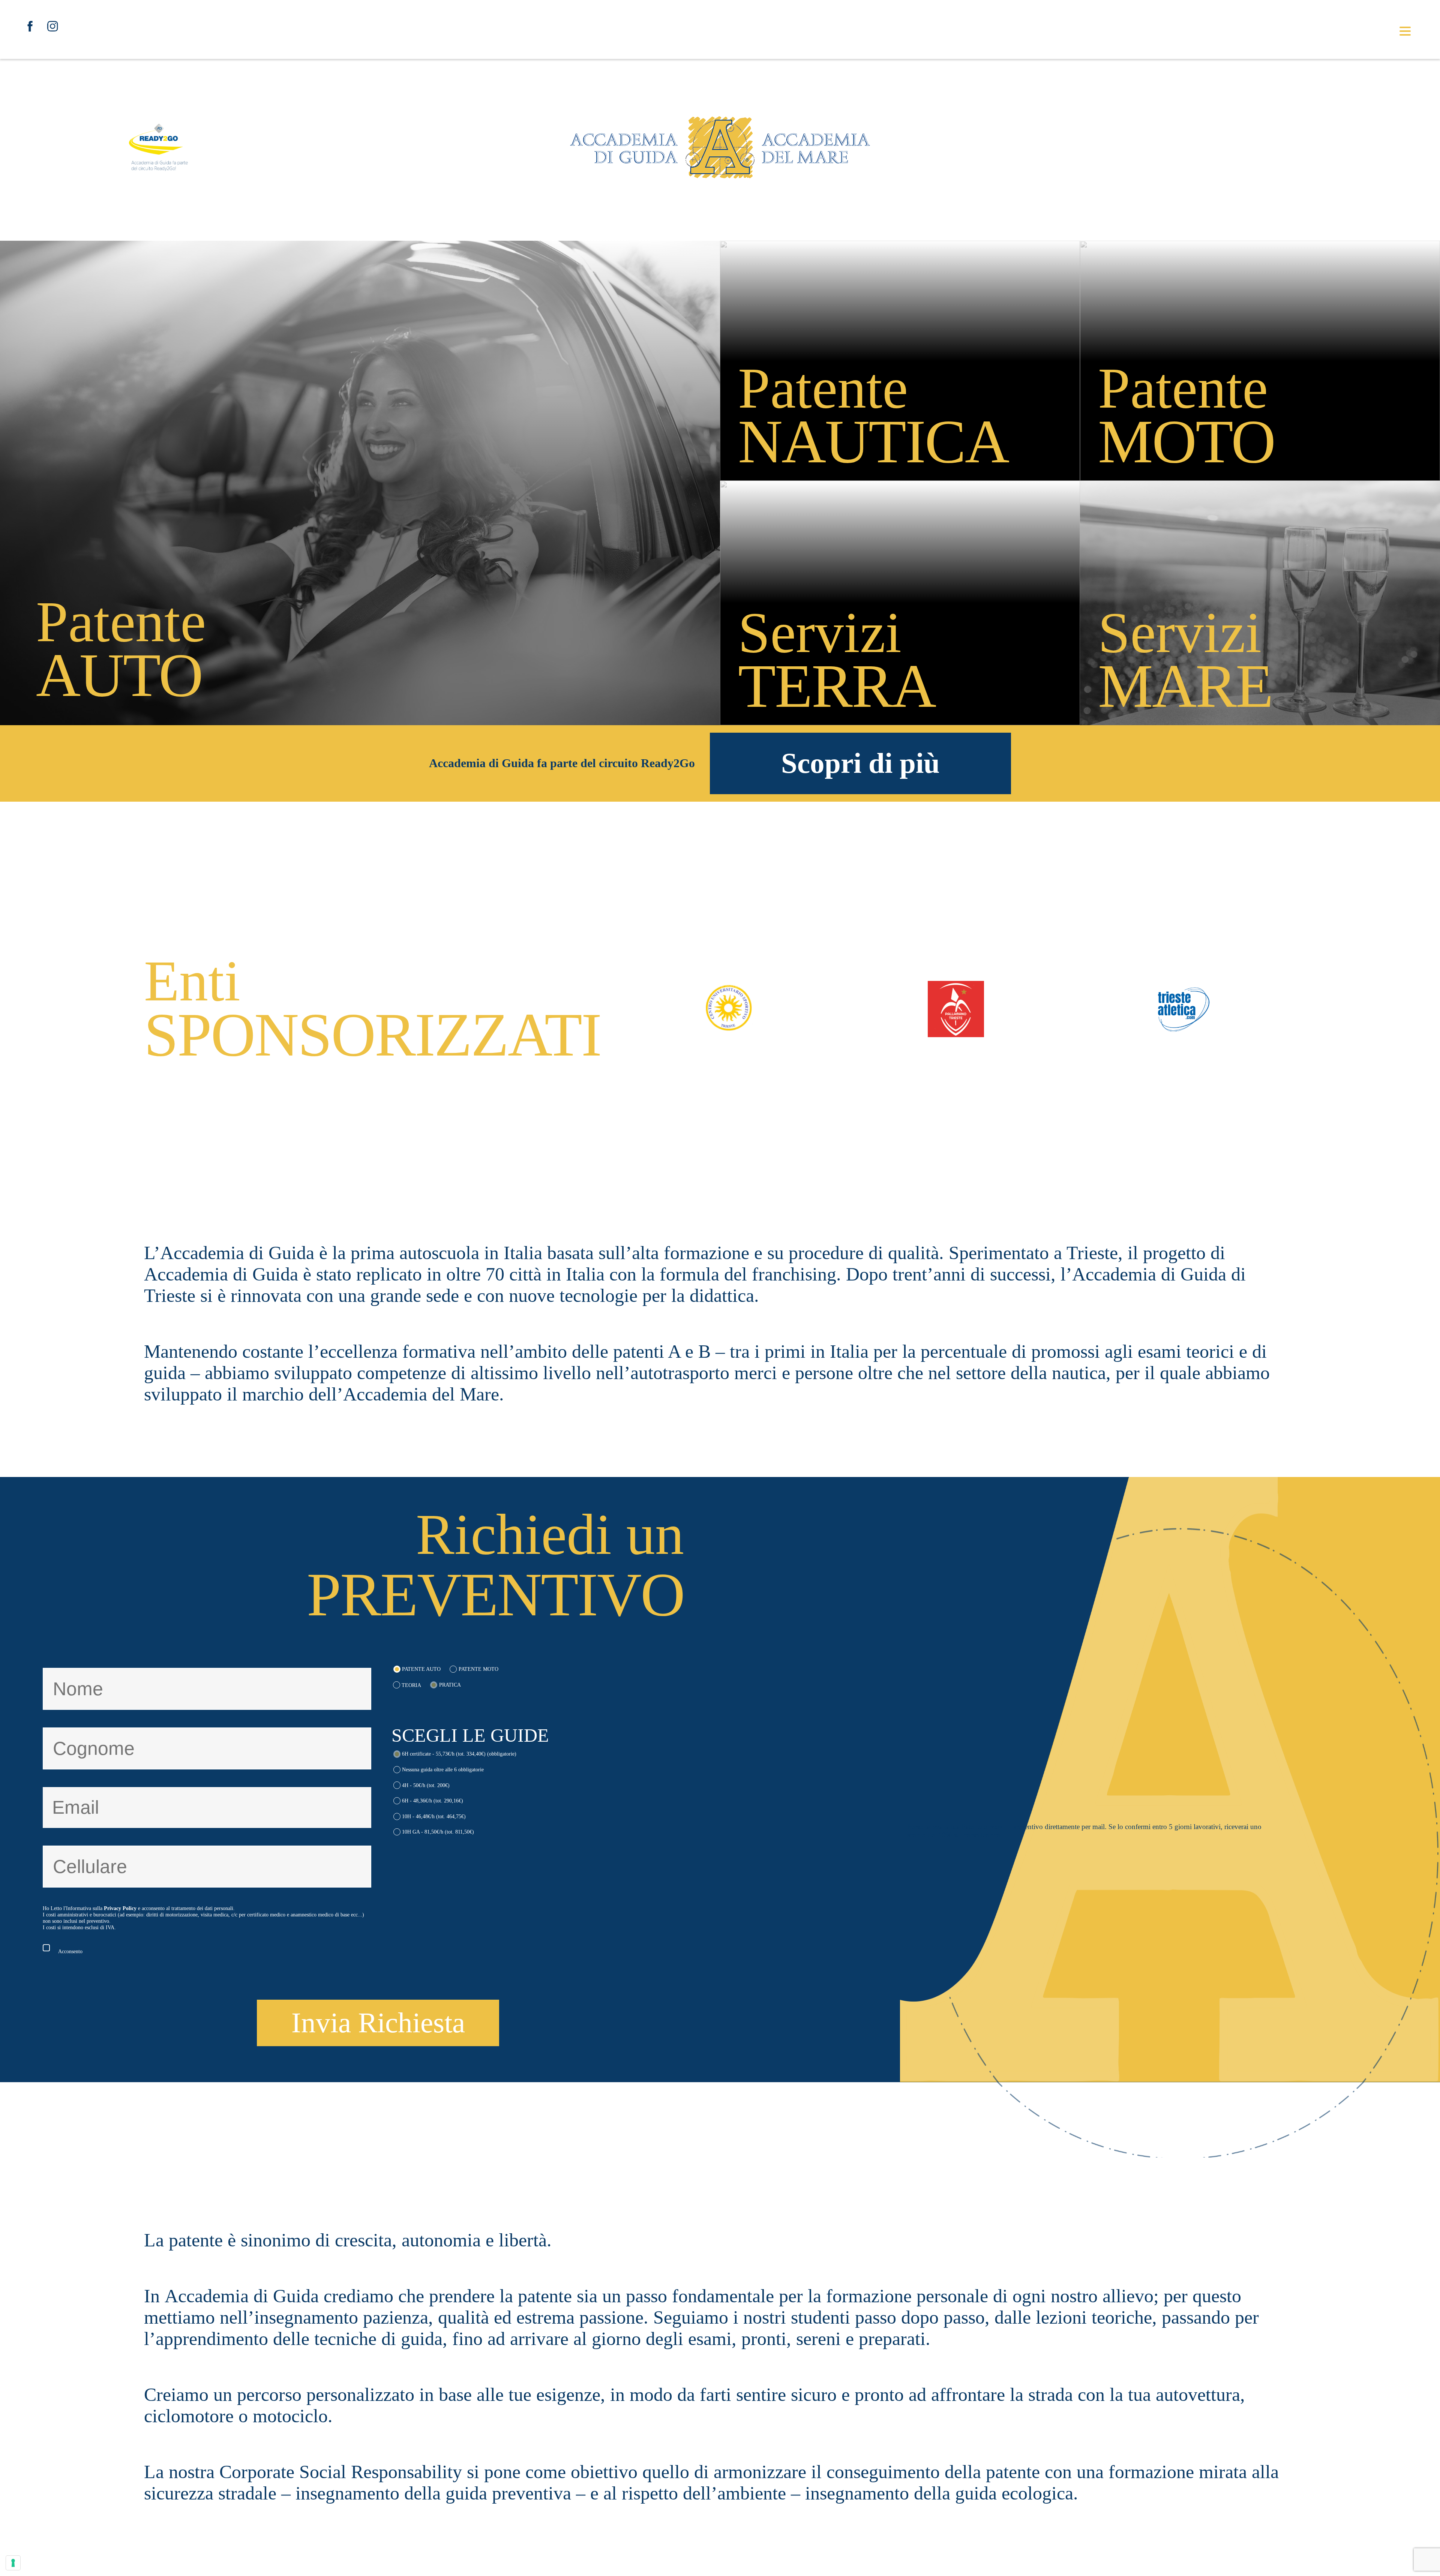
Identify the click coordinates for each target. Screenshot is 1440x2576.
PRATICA (450, 1685)
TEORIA (411, 1685)
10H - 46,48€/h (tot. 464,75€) (434, 1816)
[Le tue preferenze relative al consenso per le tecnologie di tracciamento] (13, 2563)
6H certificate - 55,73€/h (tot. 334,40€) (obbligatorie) (459, 1754)
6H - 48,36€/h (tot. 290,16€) (433, 1801)
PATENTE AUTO (421, 1669)
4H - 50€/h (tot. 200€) (426, 1785)
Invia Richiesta (378, 2023)
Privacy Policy (120, 1908)
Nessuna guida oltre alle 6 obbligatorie (443, 1769)
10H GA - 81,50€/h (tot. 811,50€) (438, 1832)
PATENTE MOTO (478, 1669)
